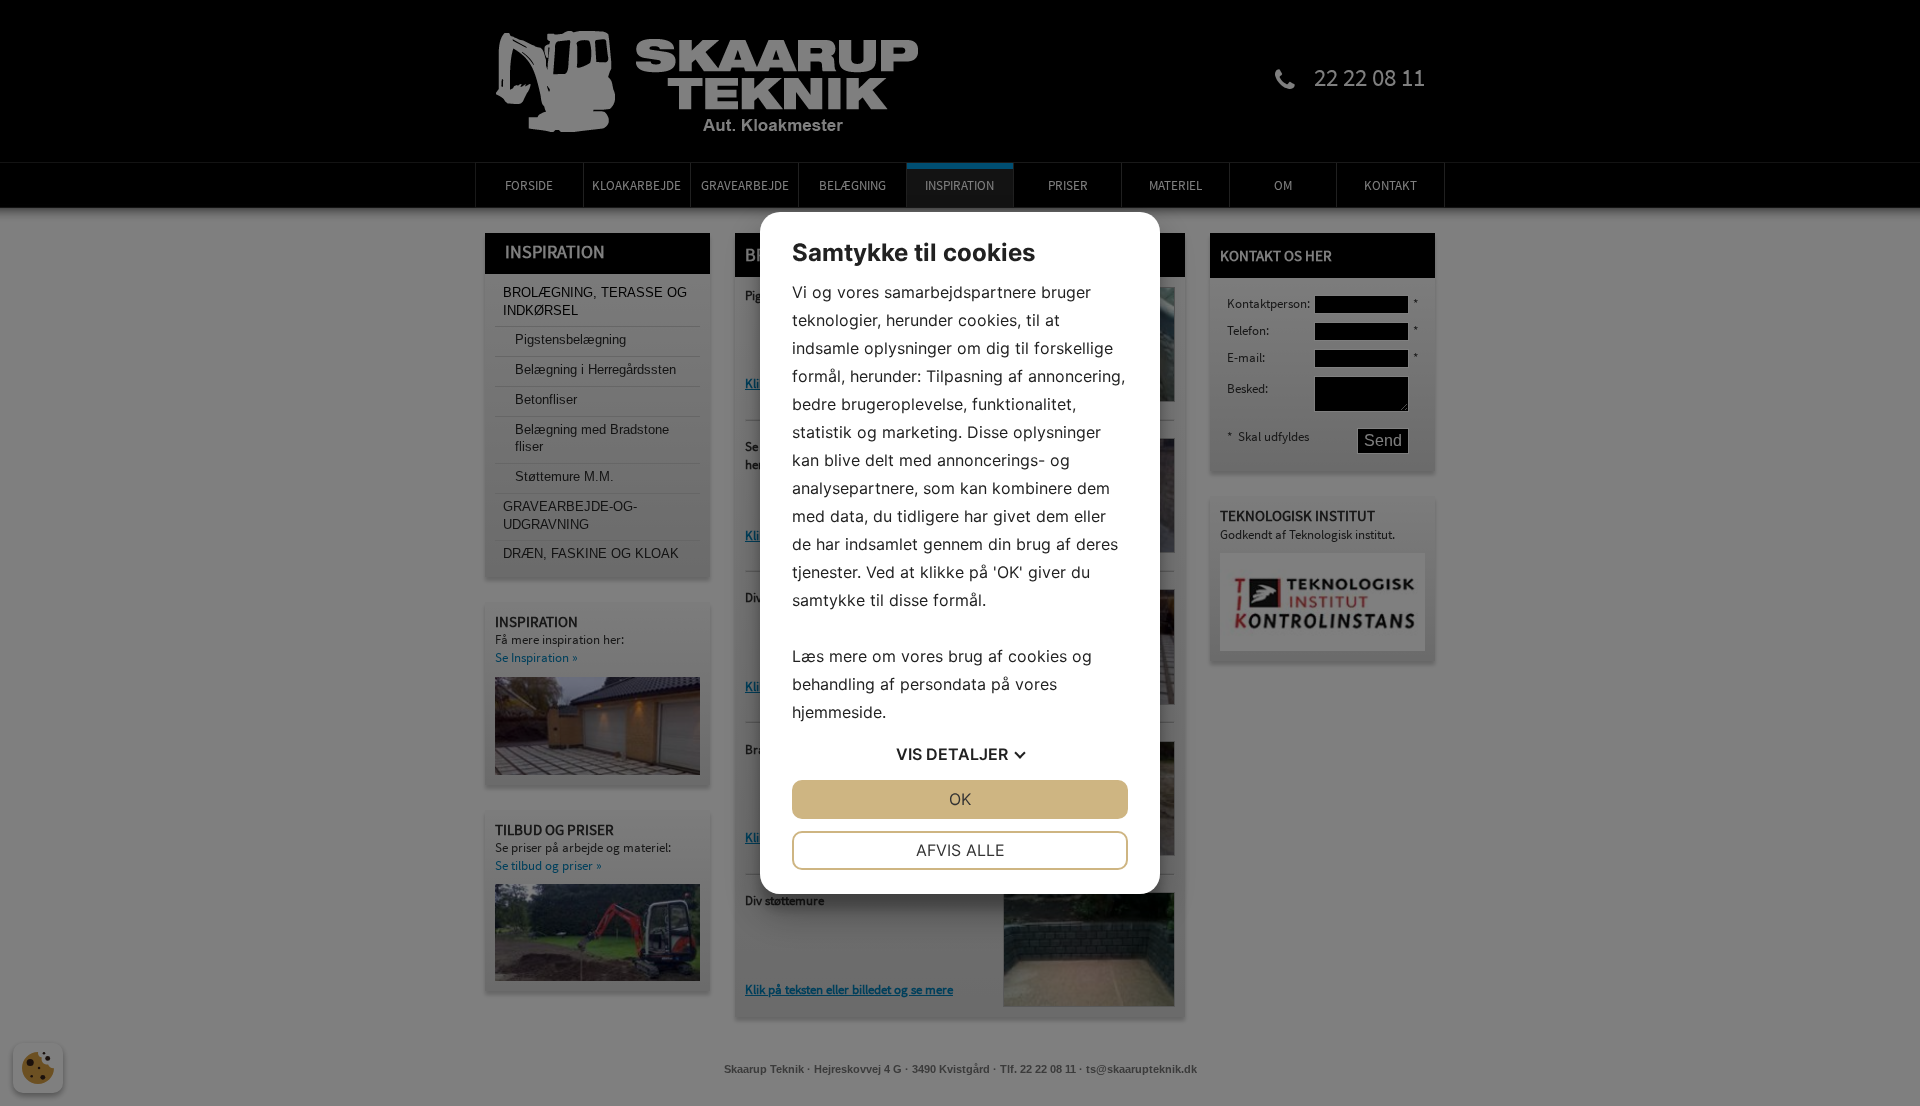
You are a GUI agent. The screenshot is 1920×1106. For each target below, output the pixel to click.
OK (960, 799)
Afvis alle (960, 850)
